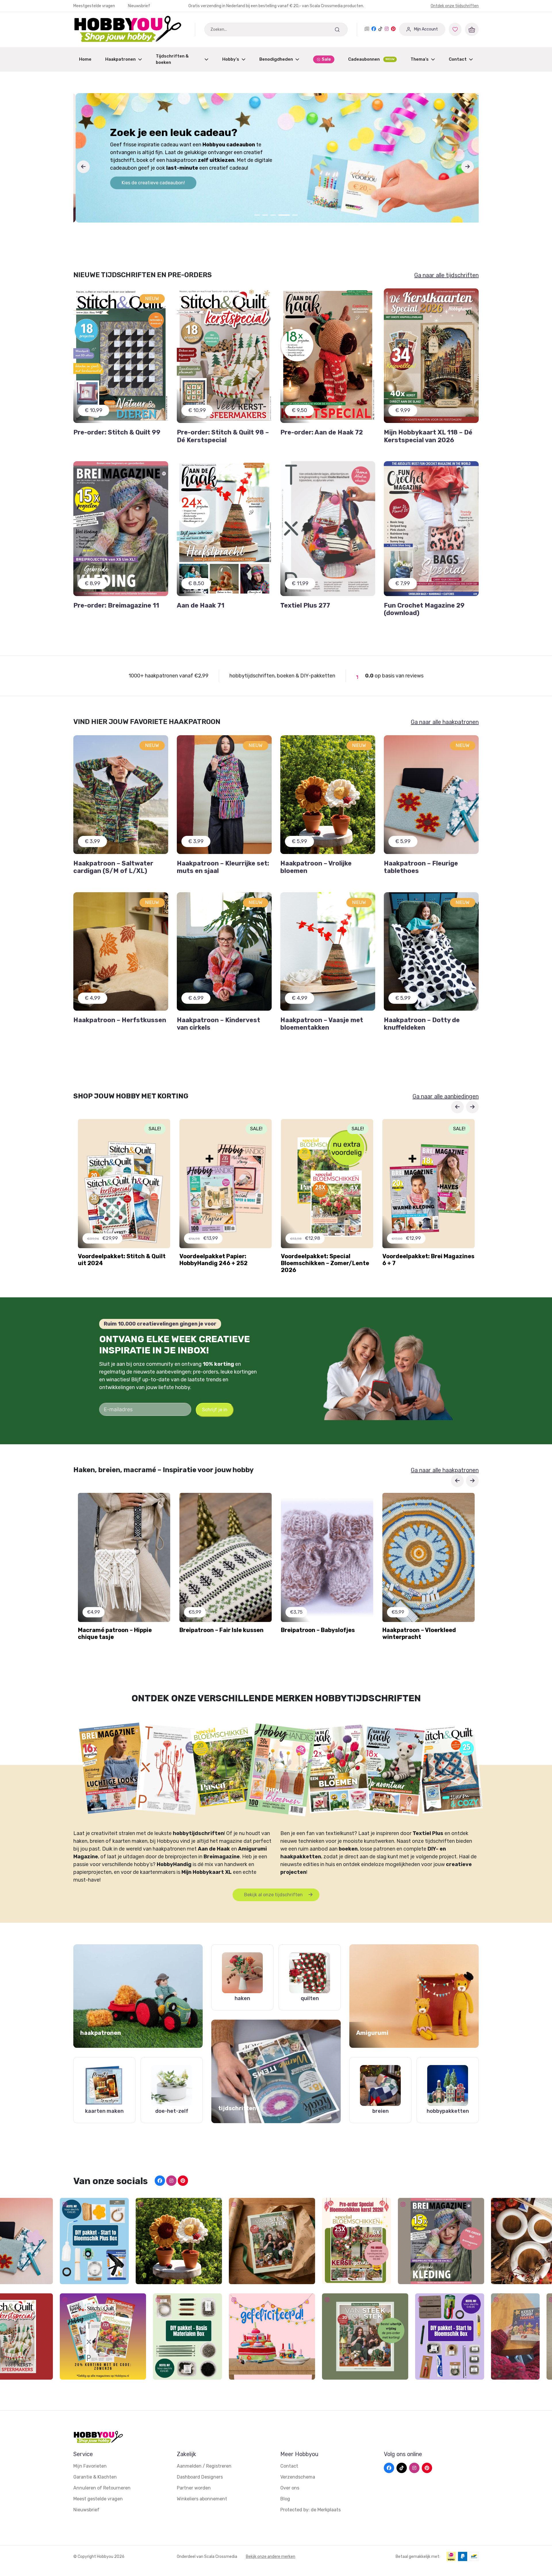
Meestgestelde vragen (95, 6)
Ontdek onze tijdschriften (455, 6)
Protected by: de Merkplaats (310, 2510)
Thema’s (420, 59)
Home (85, 59)
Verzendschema (298, 2477)
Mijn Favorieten (90, 2466)
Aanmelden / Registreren (204, 2466)
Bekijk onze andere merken (271, 2557)
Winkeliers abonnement (202, 2499)
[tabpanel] (276, 158)
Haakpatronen (120, 59)
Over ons (290, 2488)
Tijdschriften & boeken (172, 59)
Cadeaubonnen (371, 59)
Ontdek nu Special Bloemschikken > (158, 179)
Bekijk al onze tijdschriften (274, 1895)
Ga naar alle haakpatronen (445, 722)
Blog (285, 2499)
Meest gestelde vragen (98, 2499)
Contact (458, 59)
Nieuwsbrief (139, 6)
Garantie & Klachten (95, 2477)
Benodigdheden (276, 59)
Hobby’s (231, 59)
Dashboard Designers (200, 2477)
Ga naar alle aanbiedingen (446, 1096)
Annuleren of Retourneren (102, 2488)
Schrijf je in (215, 1410)
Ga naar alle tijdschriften (446, 275)
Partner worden (194, 2488)
